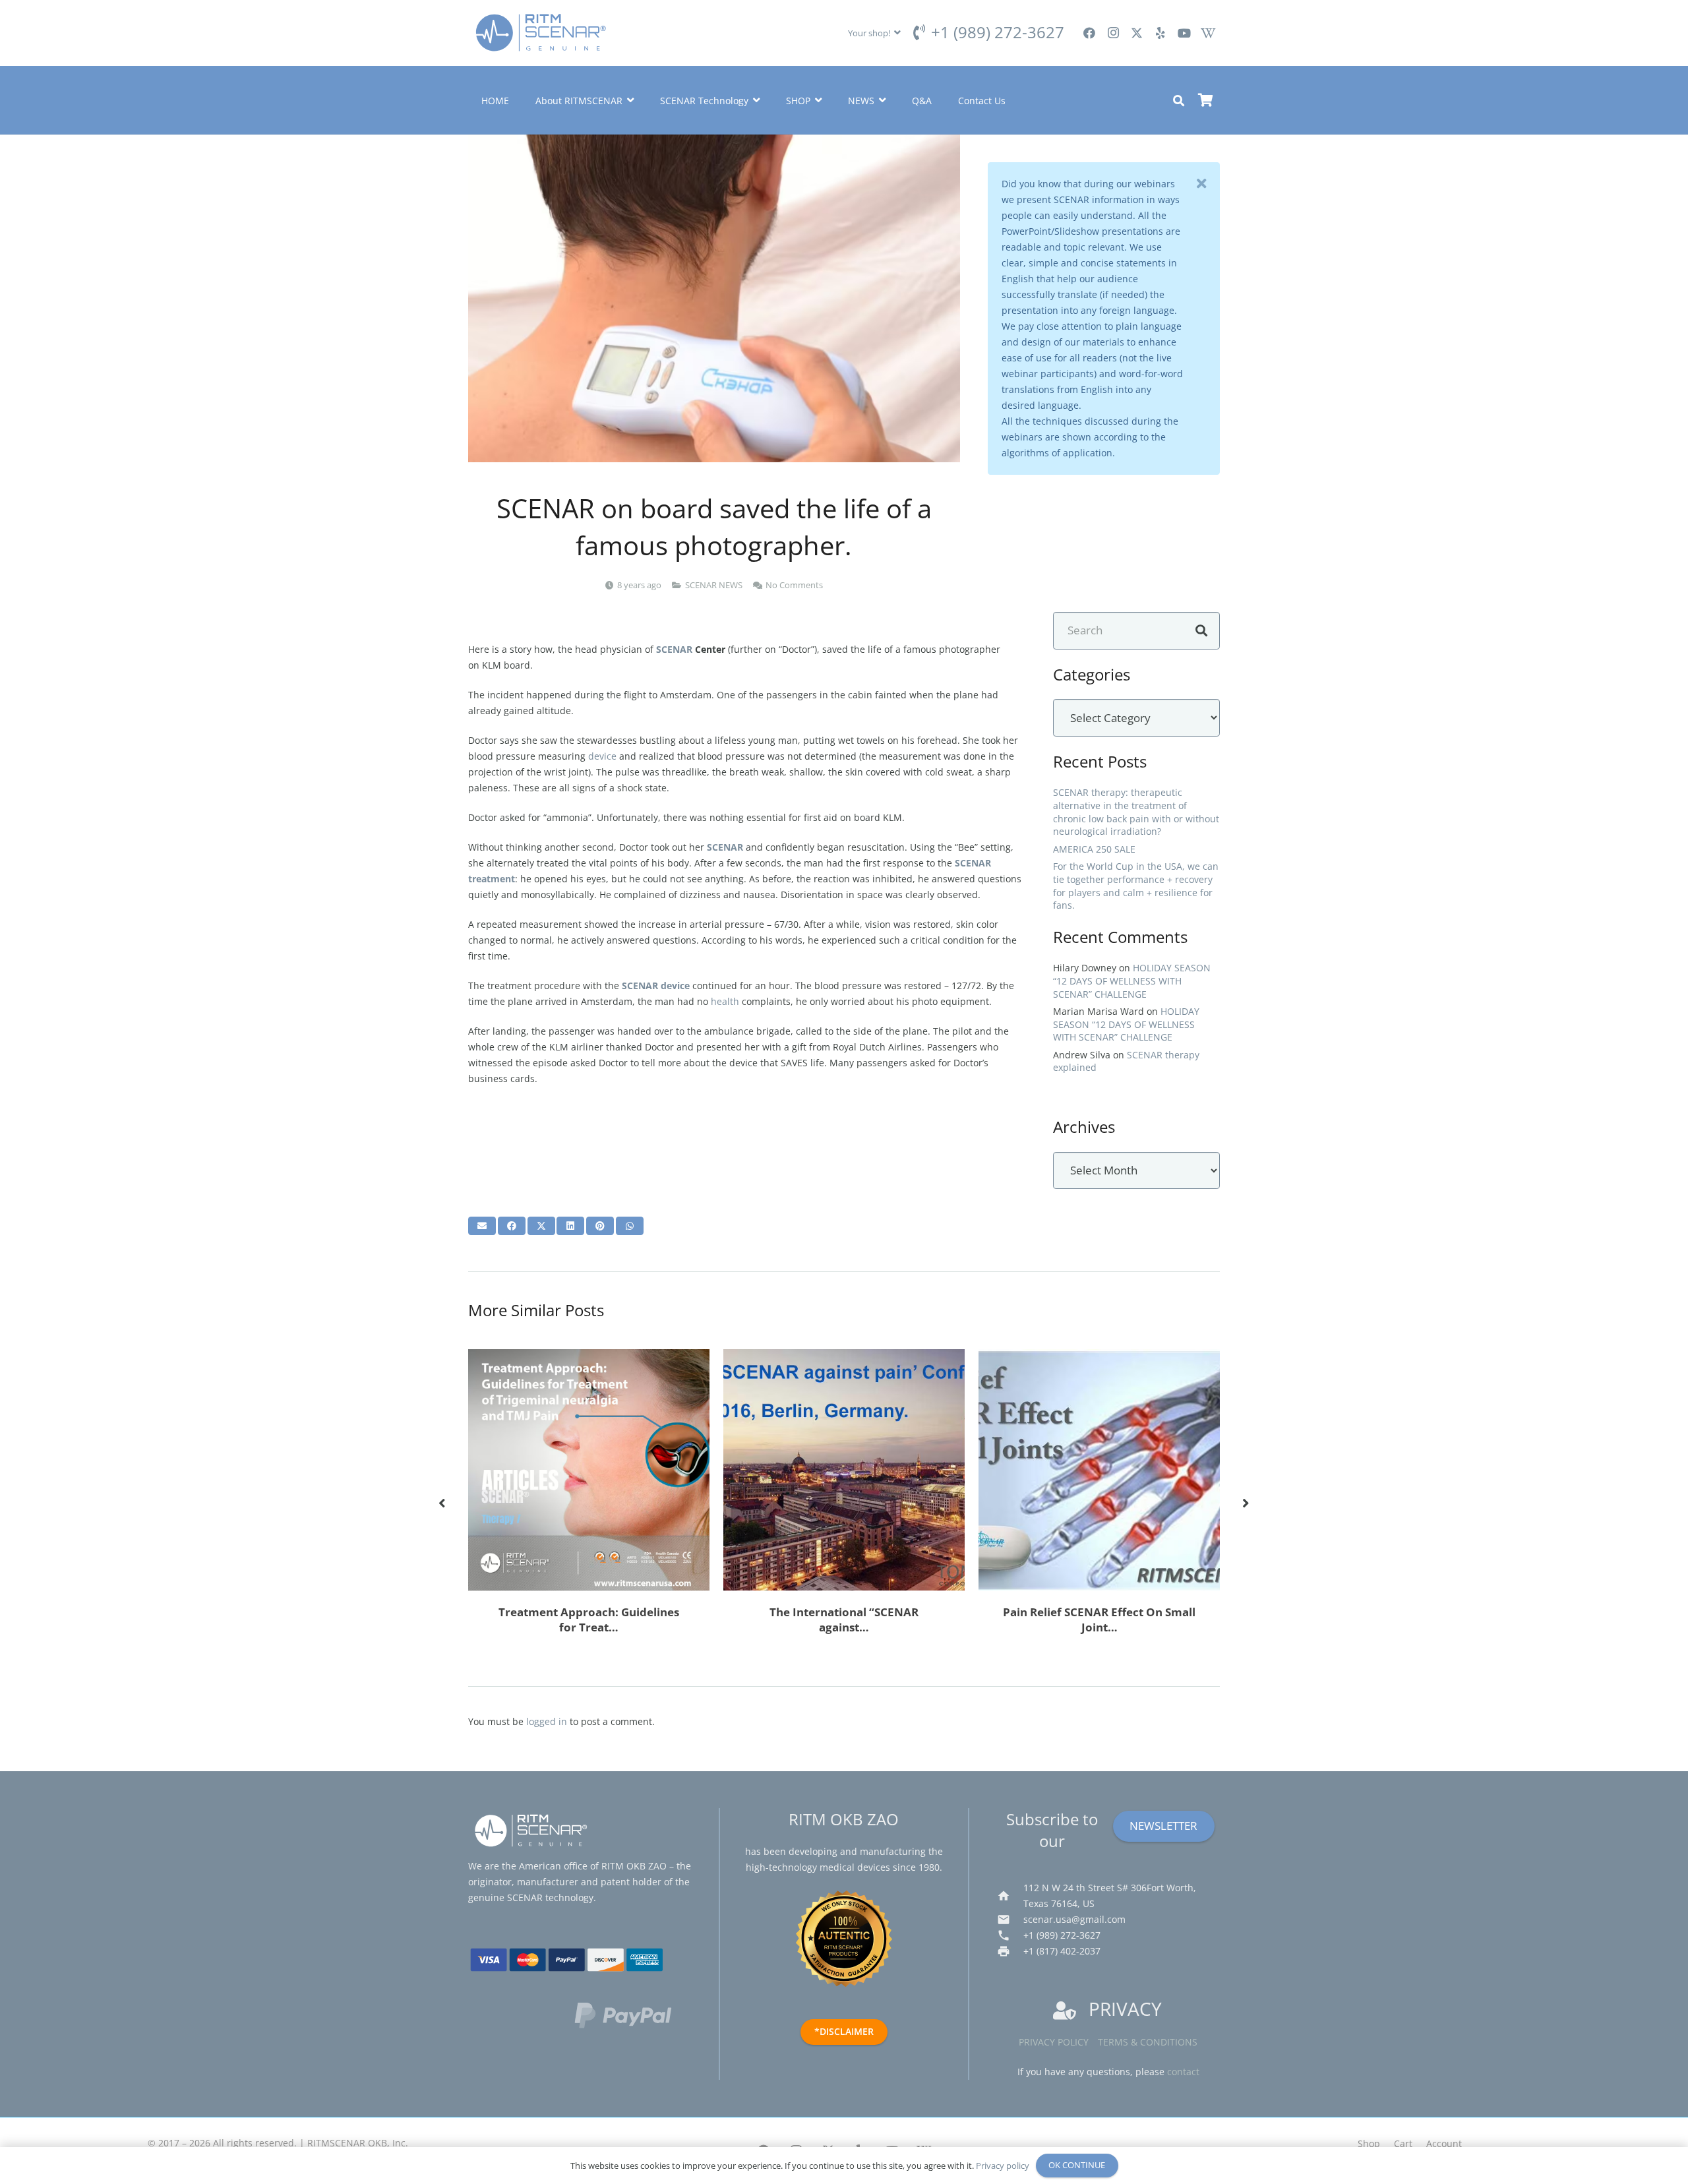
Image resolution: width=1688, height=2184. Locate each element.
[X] (1137, 33)
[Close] (1201, 184)
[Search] (1201, 631)
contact (1183, 2072)
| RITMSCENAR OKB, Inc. (354, 2143)
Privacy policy (1054, 2042)
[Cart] (1205, 100)
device (602, 756)
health (725, 1001)
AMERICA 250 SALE (1094, 849)
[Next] (1245, 1504)
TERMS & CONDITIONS (1148, 2042)
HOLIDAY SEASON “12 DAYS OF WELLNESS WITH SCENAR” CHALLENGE (1132, 981)
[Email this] (482, 1226)
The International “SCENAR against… (844, 1620)
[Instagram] (1113, 33)
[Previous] (443, 1504)
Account (1444, 2143)
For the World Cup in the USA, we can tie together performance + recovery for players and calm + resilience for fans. (1136, 886)
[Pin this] (600, 1226)
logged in (547, 1721)
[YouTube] (1184, 33)
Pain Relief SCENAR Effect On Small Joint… (1099, 1620)
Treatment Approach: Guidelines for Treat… (589, 1620)
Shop (1369, 2143)
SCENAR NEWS (714, 585)
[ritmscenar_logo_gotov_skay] (541, 33)
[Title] (1208, 33)
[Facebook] (1089, 33)
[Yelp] (1160, 33)
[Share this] (512, 1226)
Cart (1403, 2143)
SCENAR (674, 649)
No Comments (794, 585)
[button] (874, 33)
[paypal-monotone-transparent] (633, 2015)
